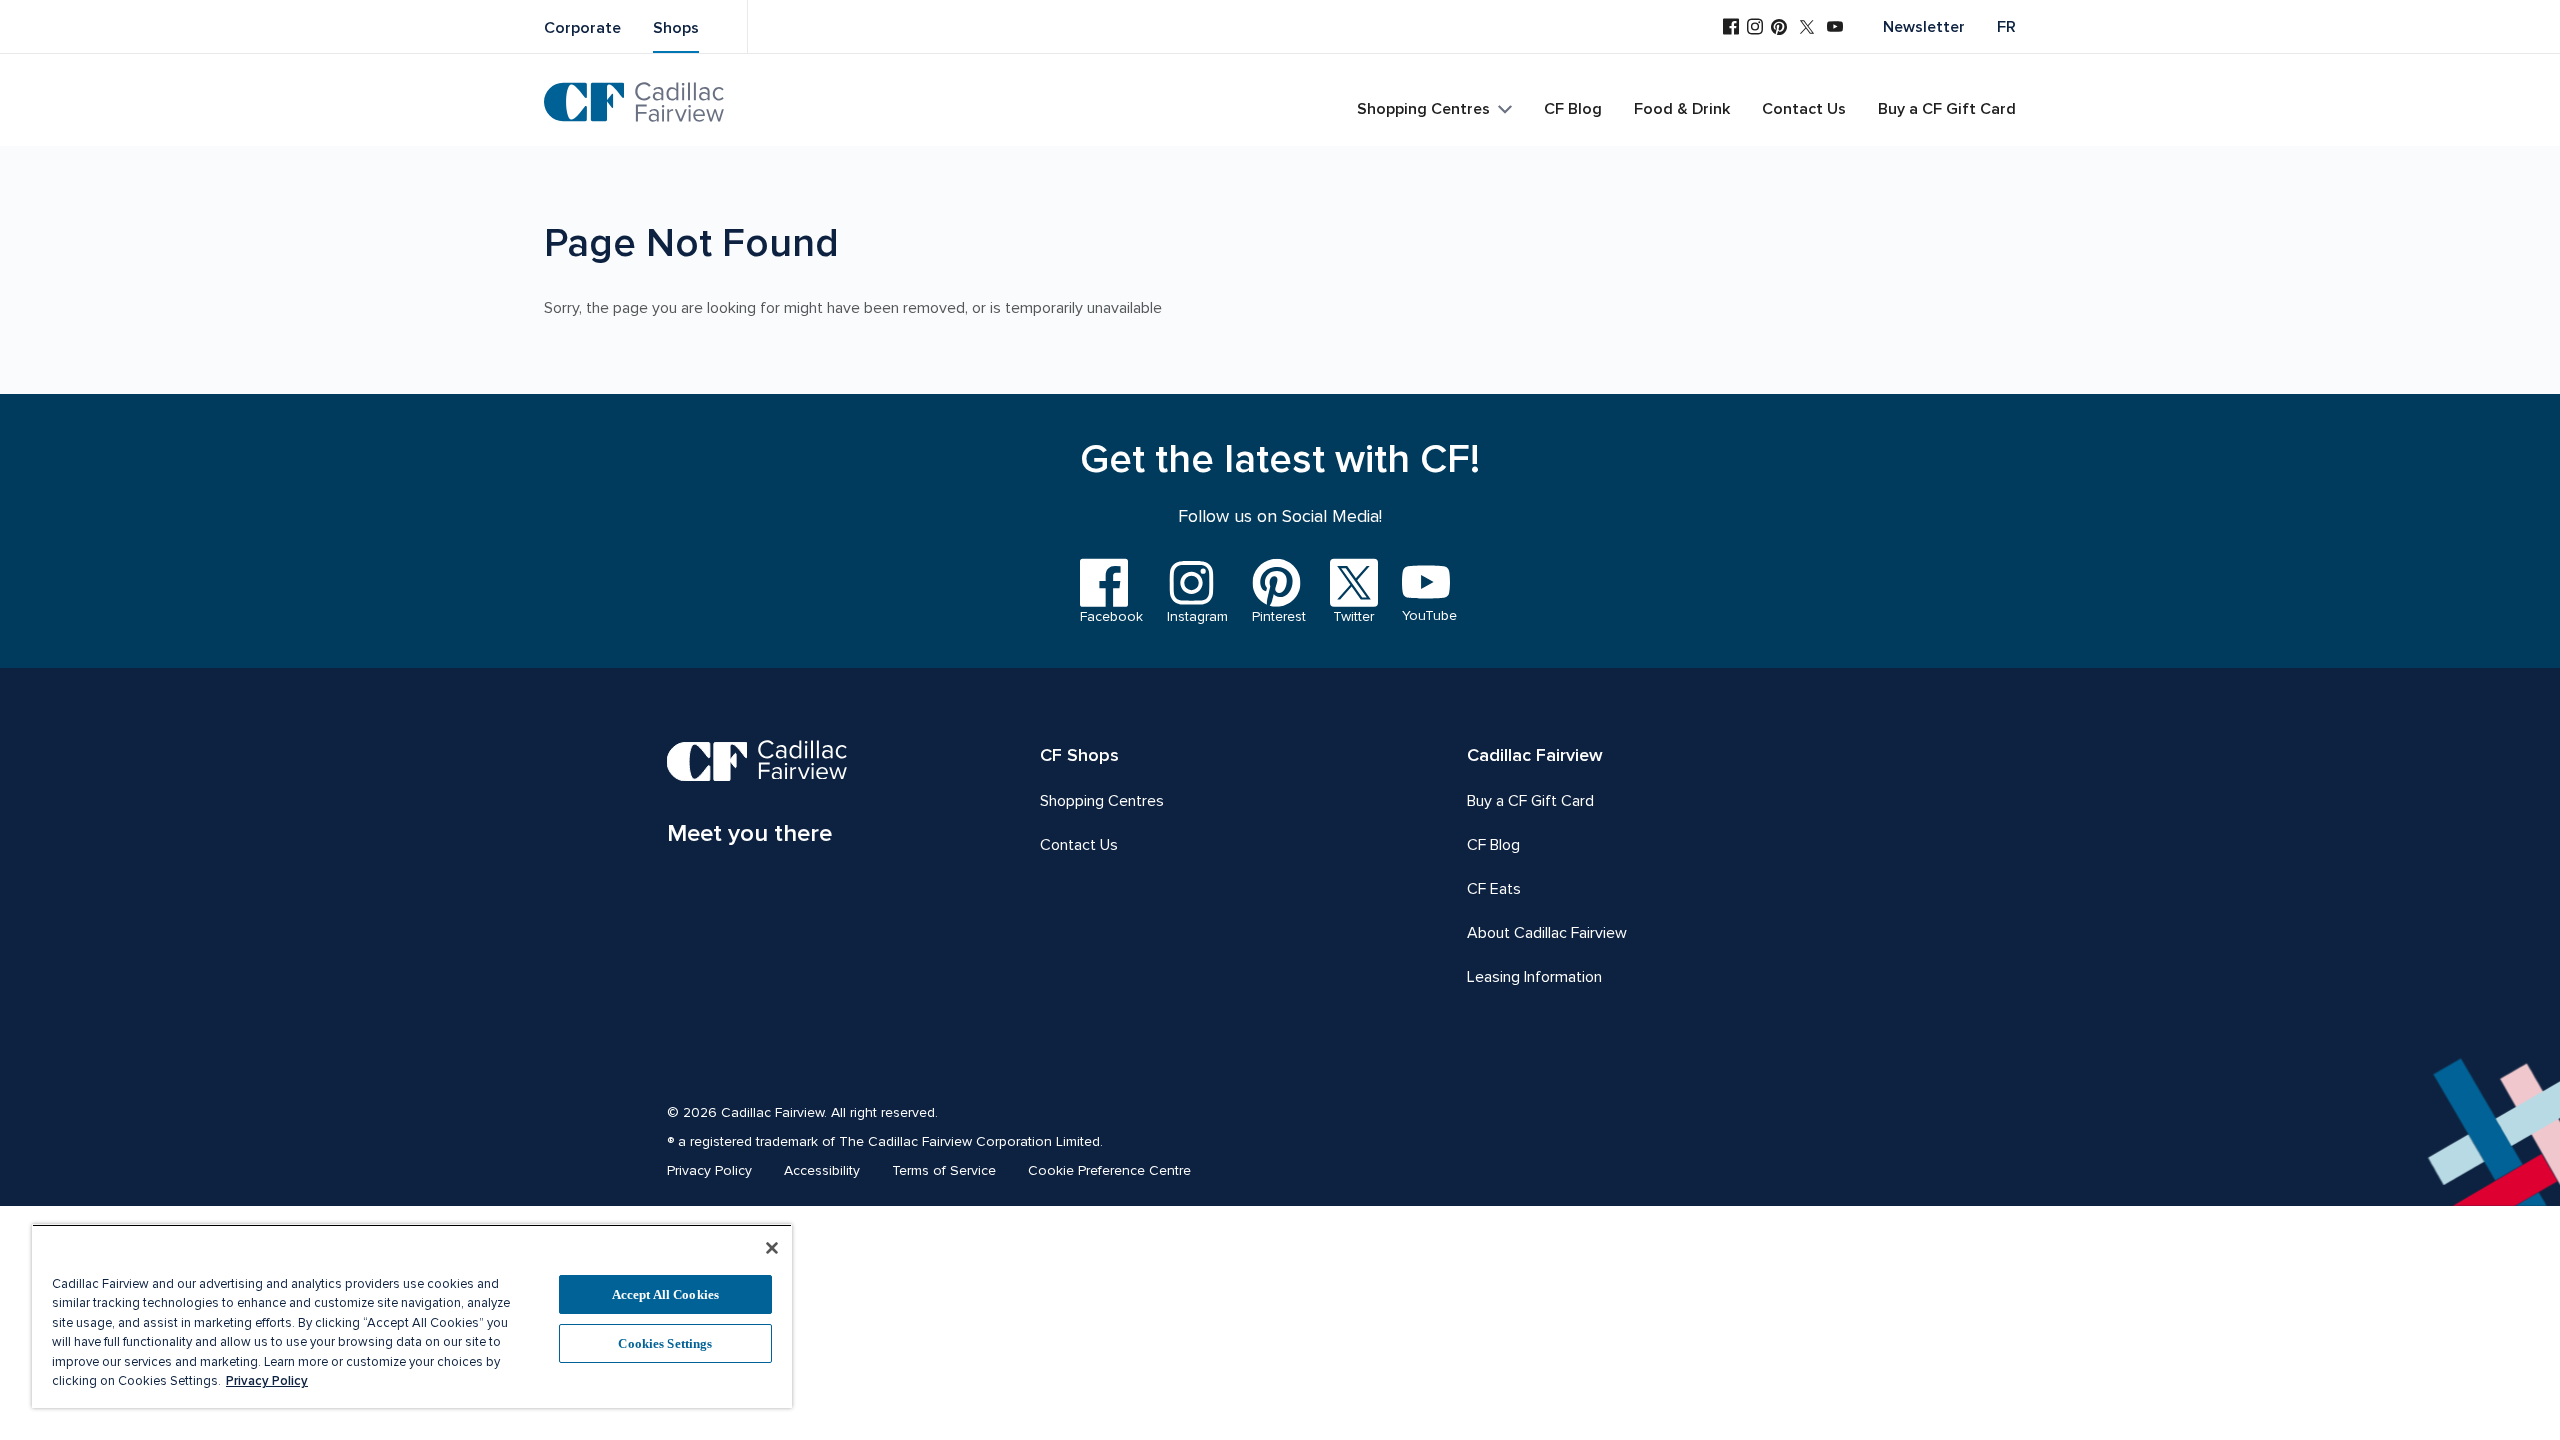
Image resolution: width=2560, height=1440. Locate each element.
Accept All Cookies (665, 1294)
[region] (412, 1316)
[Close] (772, 1248)
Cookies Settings (665, 1343)
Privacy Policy (267, 1381)
